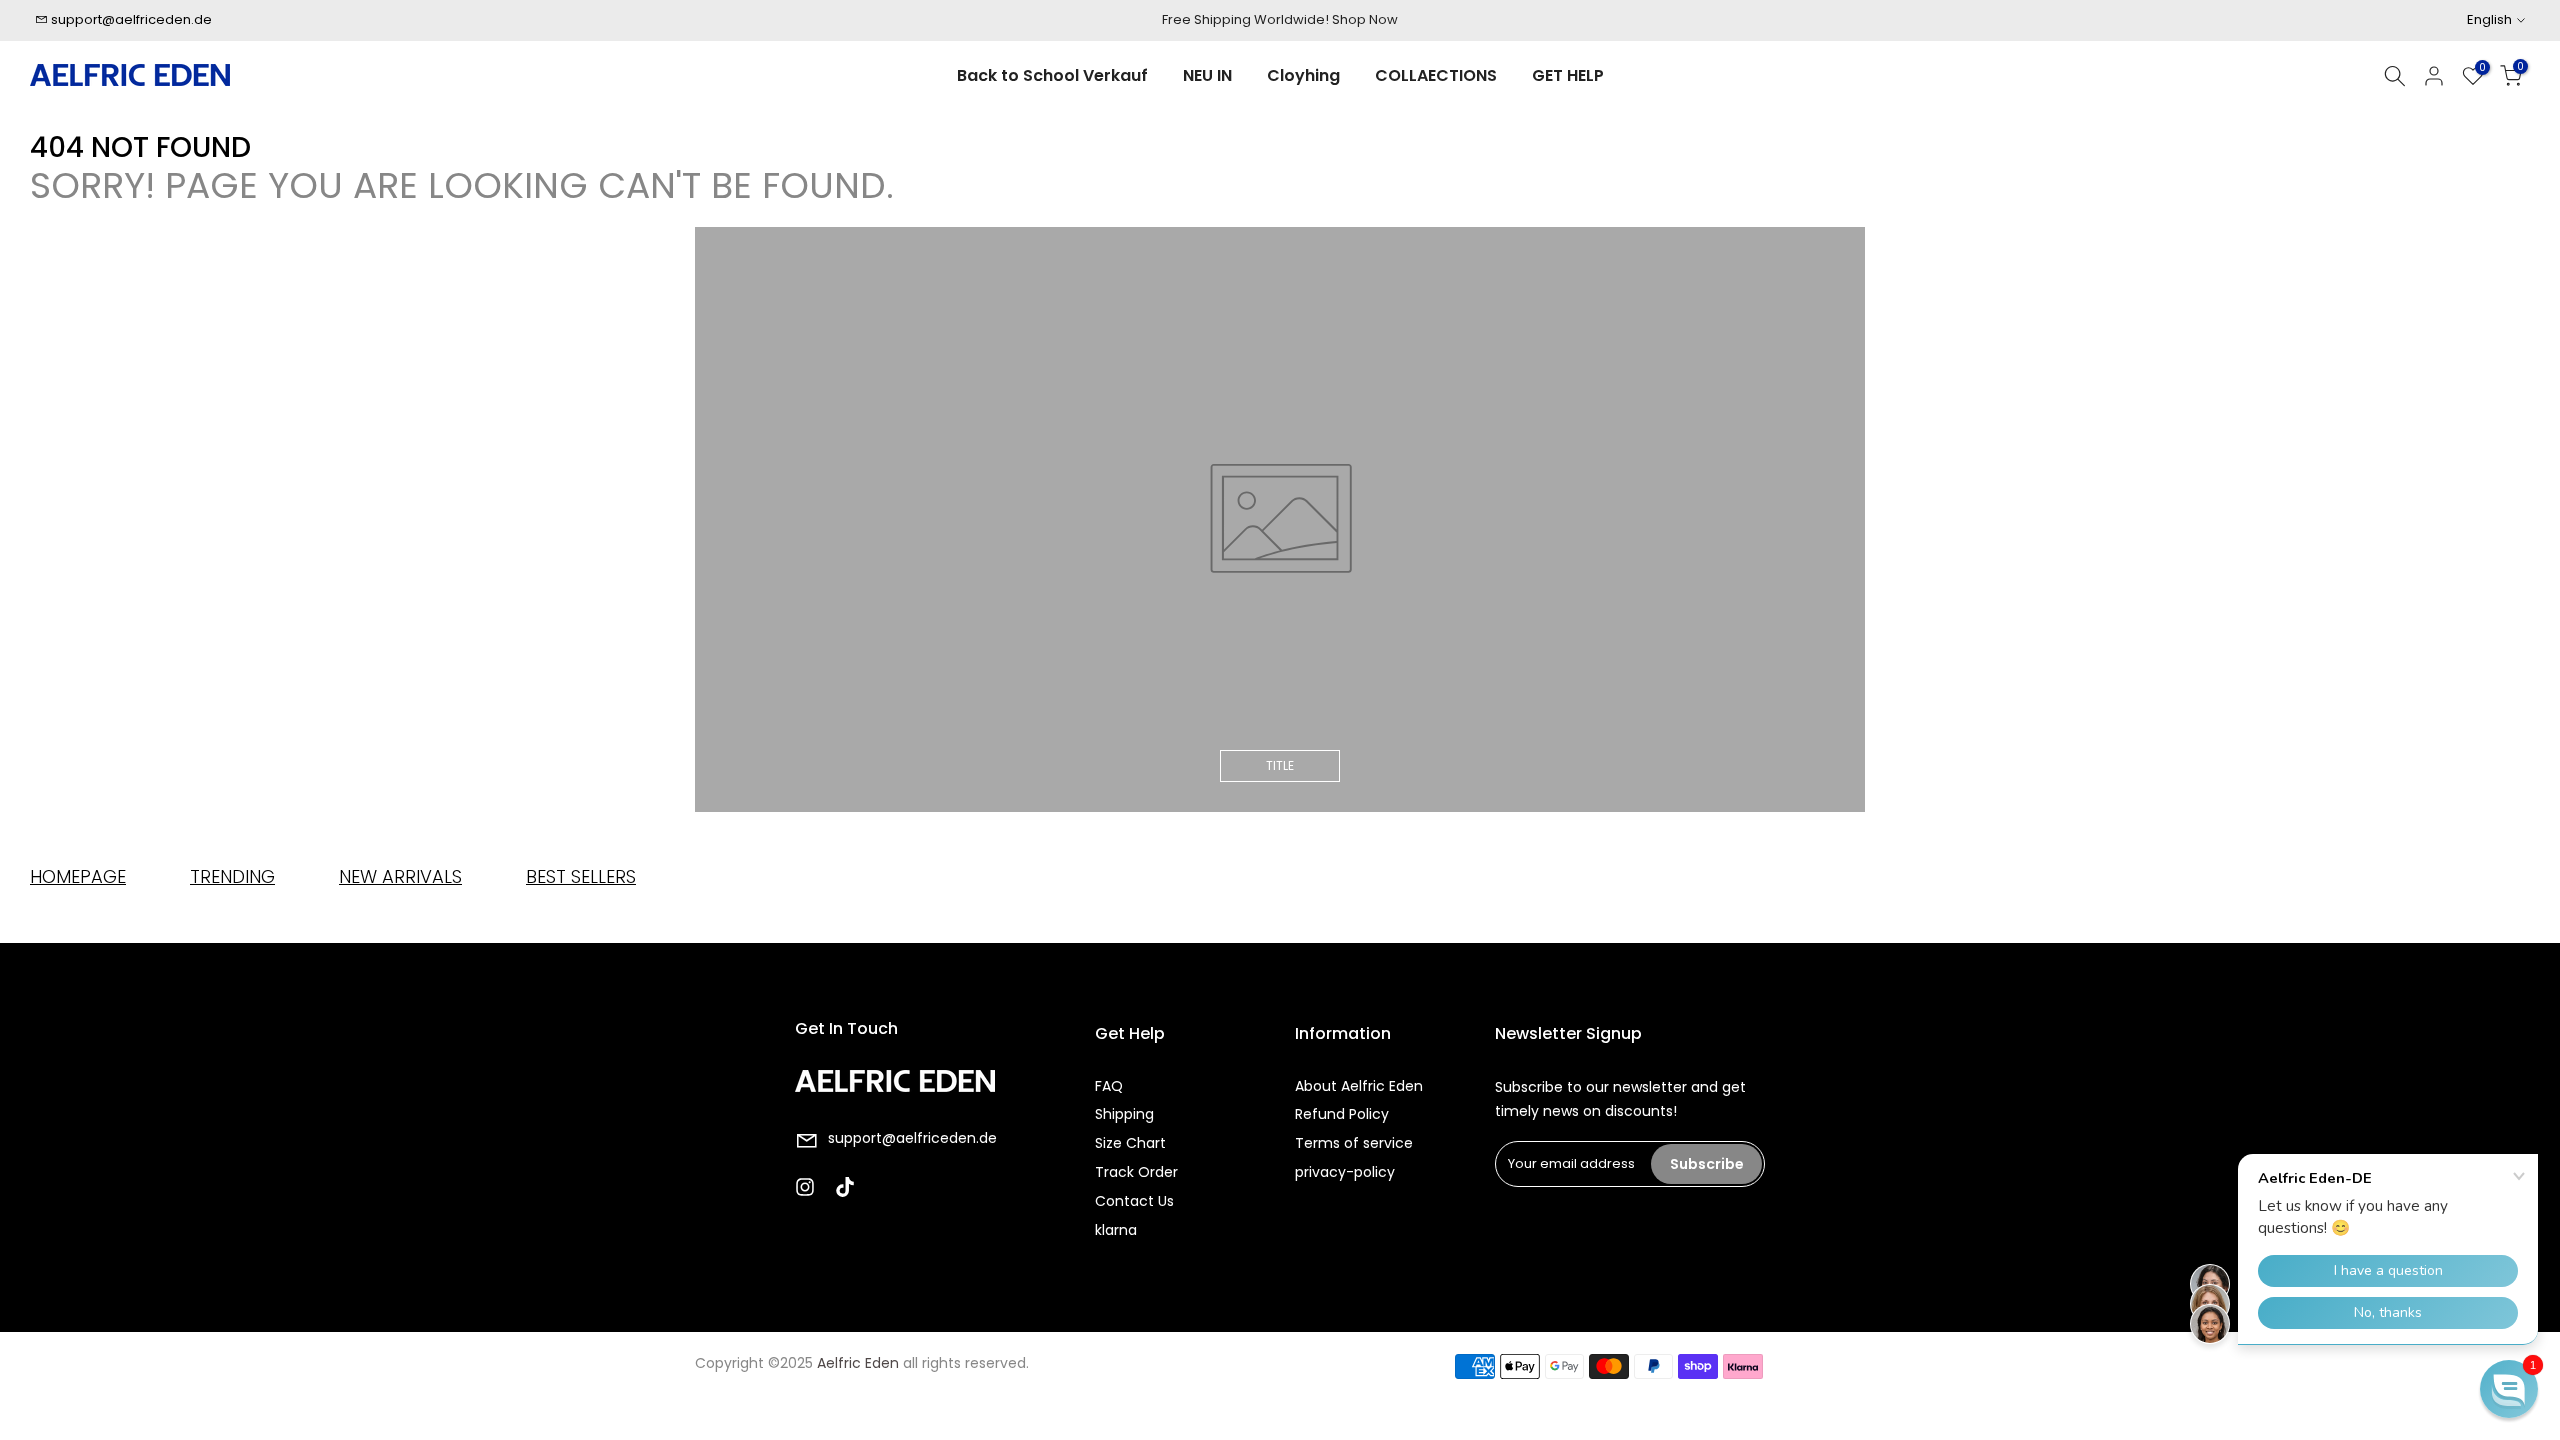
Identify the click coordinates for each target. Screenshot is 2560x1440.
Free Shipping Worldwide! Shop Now (1280, 19)
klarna (1116, 1230)
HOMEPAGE (78, 876)
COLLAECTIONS (1436, 75)
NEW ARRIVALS (400, 876)
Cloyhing (1303, 75)
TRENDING (232, 876)
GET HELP (1568, 75)
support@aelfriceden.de (131, 19)
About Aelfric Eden (1359, 1086)
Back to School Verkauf (1052, 75)
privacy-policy (1345, 1172)
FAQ (1109, 1086)
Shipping (1124, 1114)
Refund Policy (1342, 1114)
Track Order (1136, 1172)
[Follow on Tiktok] (845, 1187)
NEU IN (1207, 75)
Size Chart (1130, 1143)
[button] (2509, 1389)
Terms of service (1354, 1143)
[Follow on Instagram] (805, 1187)
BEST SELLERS (581, 876)
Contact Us (1134, 1201)
